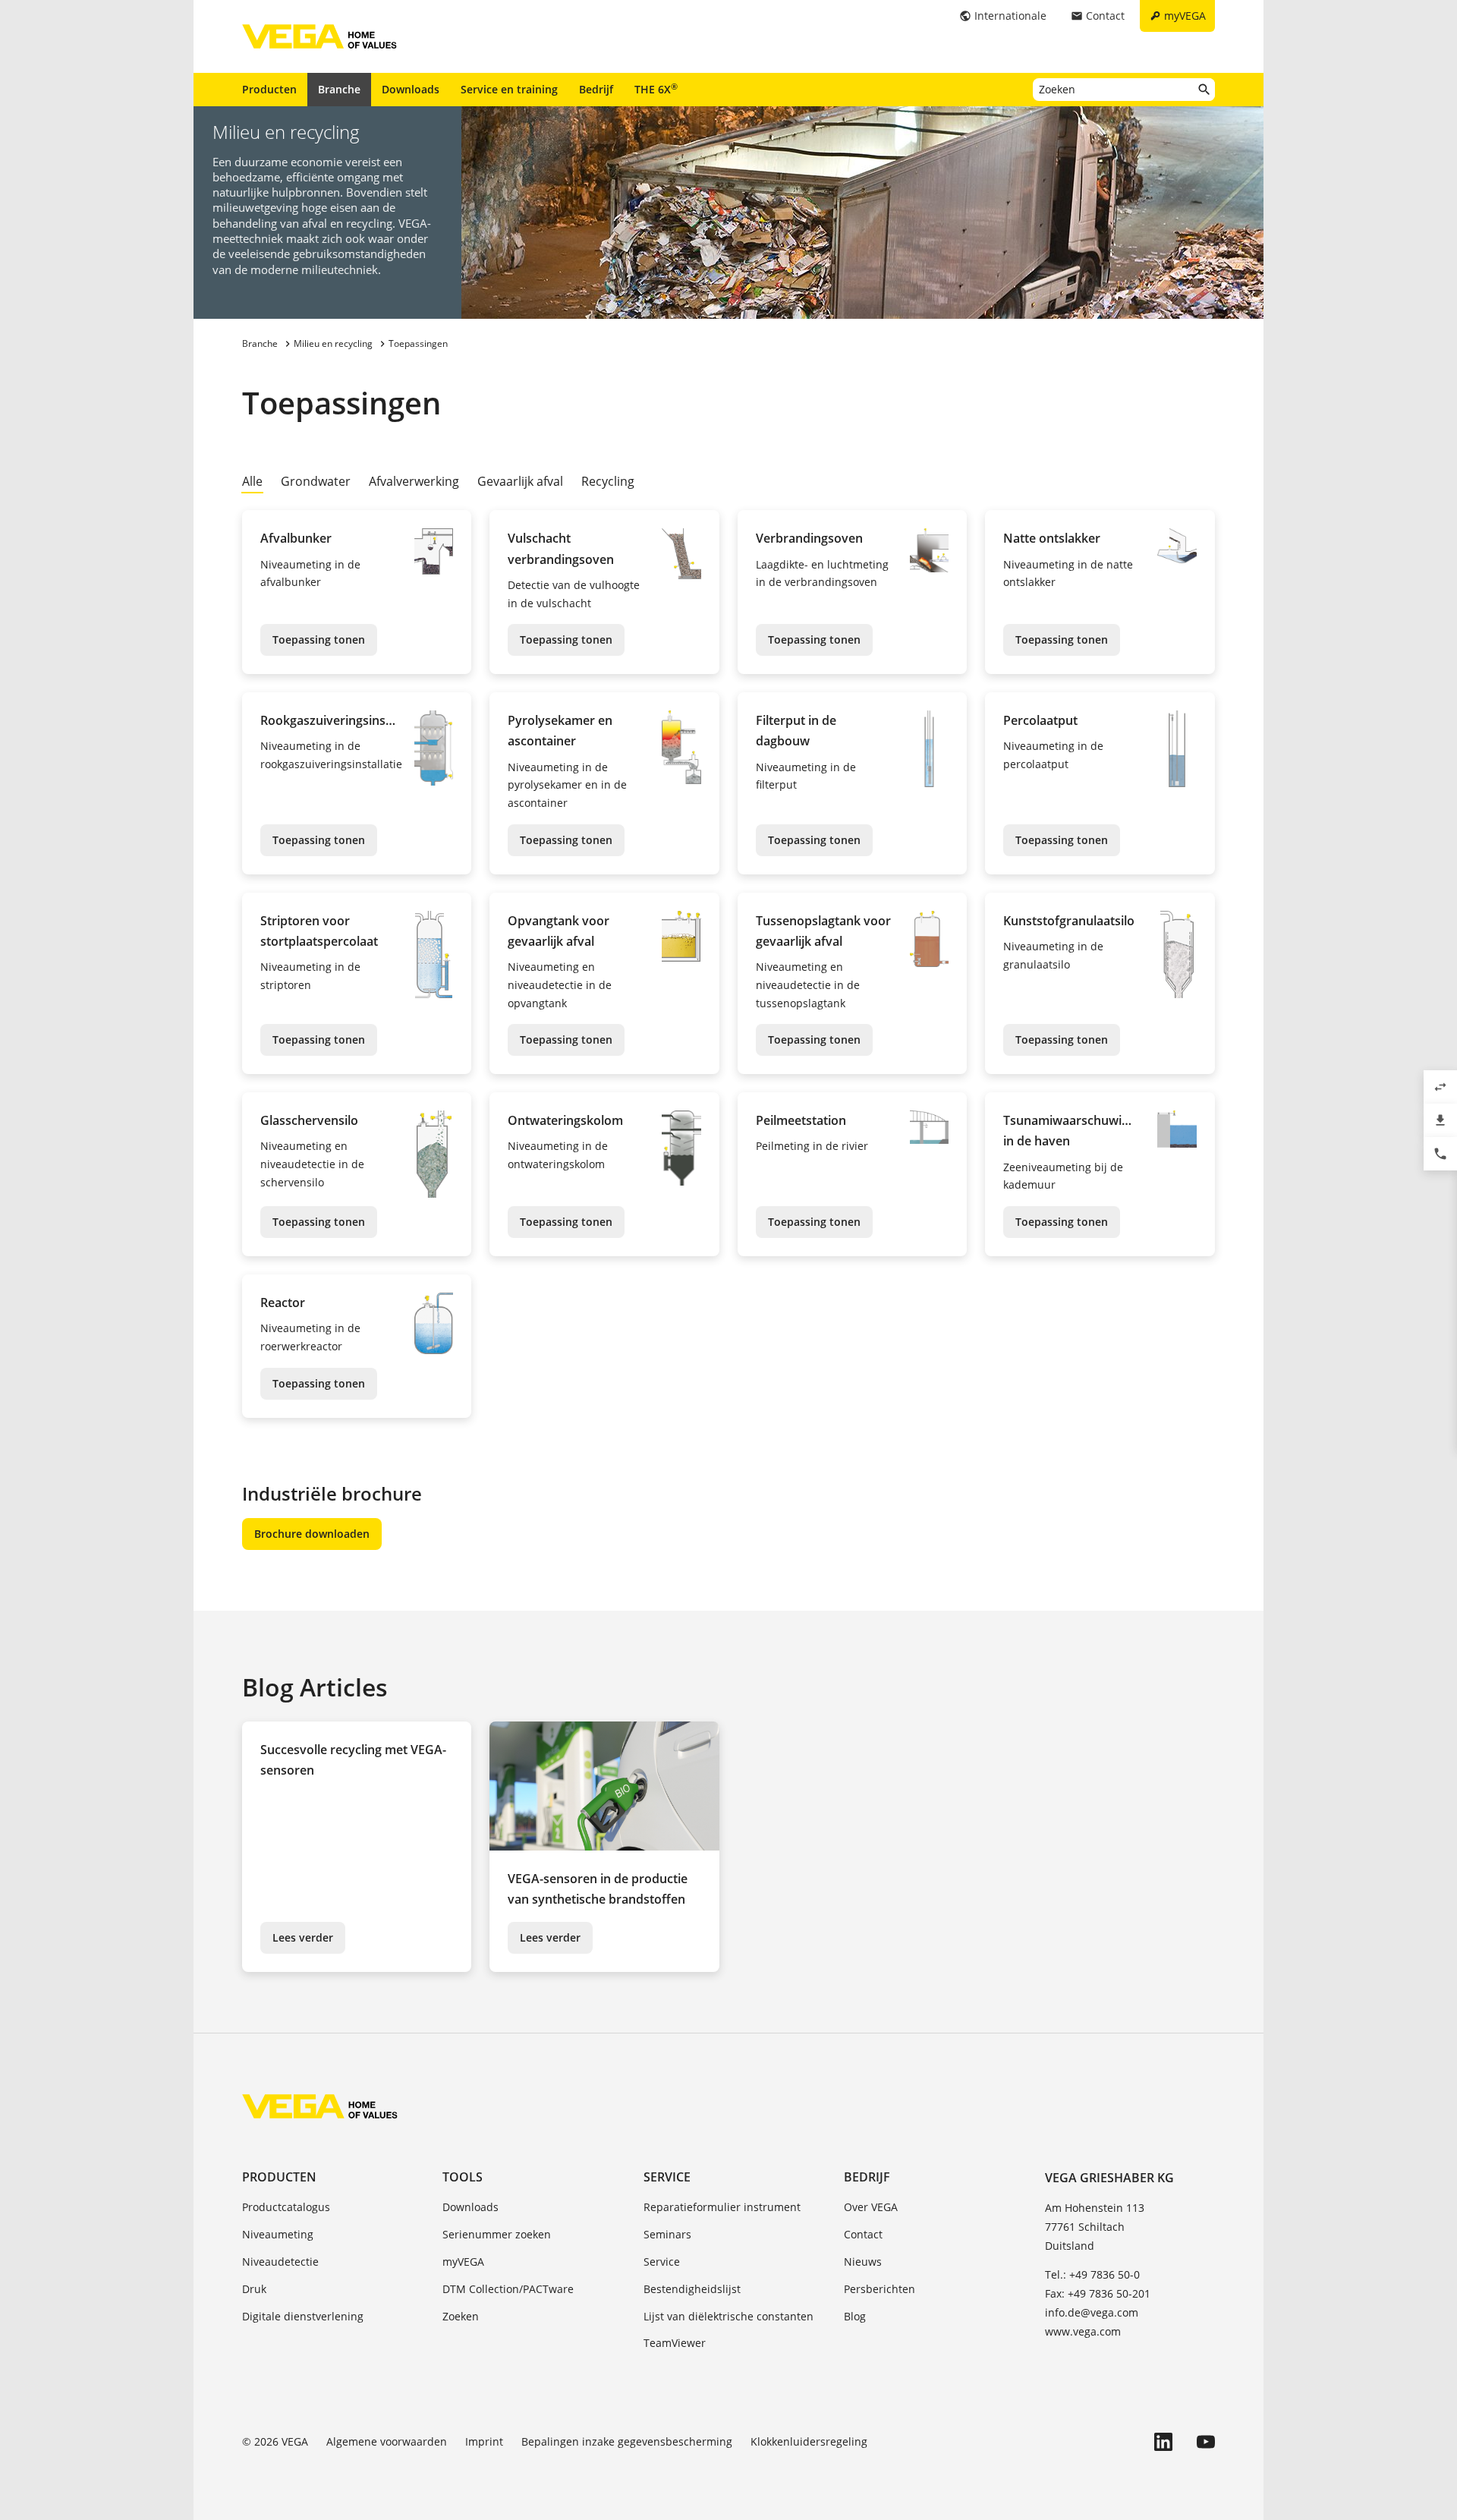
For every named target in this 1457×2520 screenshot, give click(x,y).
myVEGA (463, 2262)
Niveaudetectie (280, 2262)
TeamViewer (675, 2343)
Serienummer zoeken (497, 2234)
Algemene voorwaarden (387, 2441)
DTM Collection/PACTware (508, 2289)
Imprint (484, 2441)
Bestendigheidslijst (692, 2289)
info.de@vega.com (1092, 2312)
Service (667, 2177)
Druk (254, 2289)
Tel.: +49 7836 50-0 (1092, 2274)
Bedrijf (596, 89)
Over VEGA (871, 2207)
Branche (339, 89)
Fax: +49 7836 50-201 (1098, 2293)
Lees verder (303, 1937)
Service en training (509, 89)
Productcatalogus (286, 2207)
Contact (863, 2234)
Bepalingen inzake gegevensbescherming (627, 2441)
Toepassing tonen (319, 639)
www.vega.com (1083, 2331)
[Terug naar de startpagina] (320, 2106)
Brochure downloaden (312, 1534)
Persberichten (880, 2289)
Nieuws (863, 2262)
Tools (463, 2177)
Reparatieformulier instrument (722, 2207)
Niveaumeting (278, 2234)
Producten (269, 89)
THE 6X (656, 89)
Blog (855, 2316)
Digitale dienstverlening (303, 2316)
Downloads (411, 89)
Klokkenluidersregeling (809, 2441)
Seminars (667, 2234)
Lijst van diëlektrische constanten (728, 2316)
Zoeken (461, 2316)
